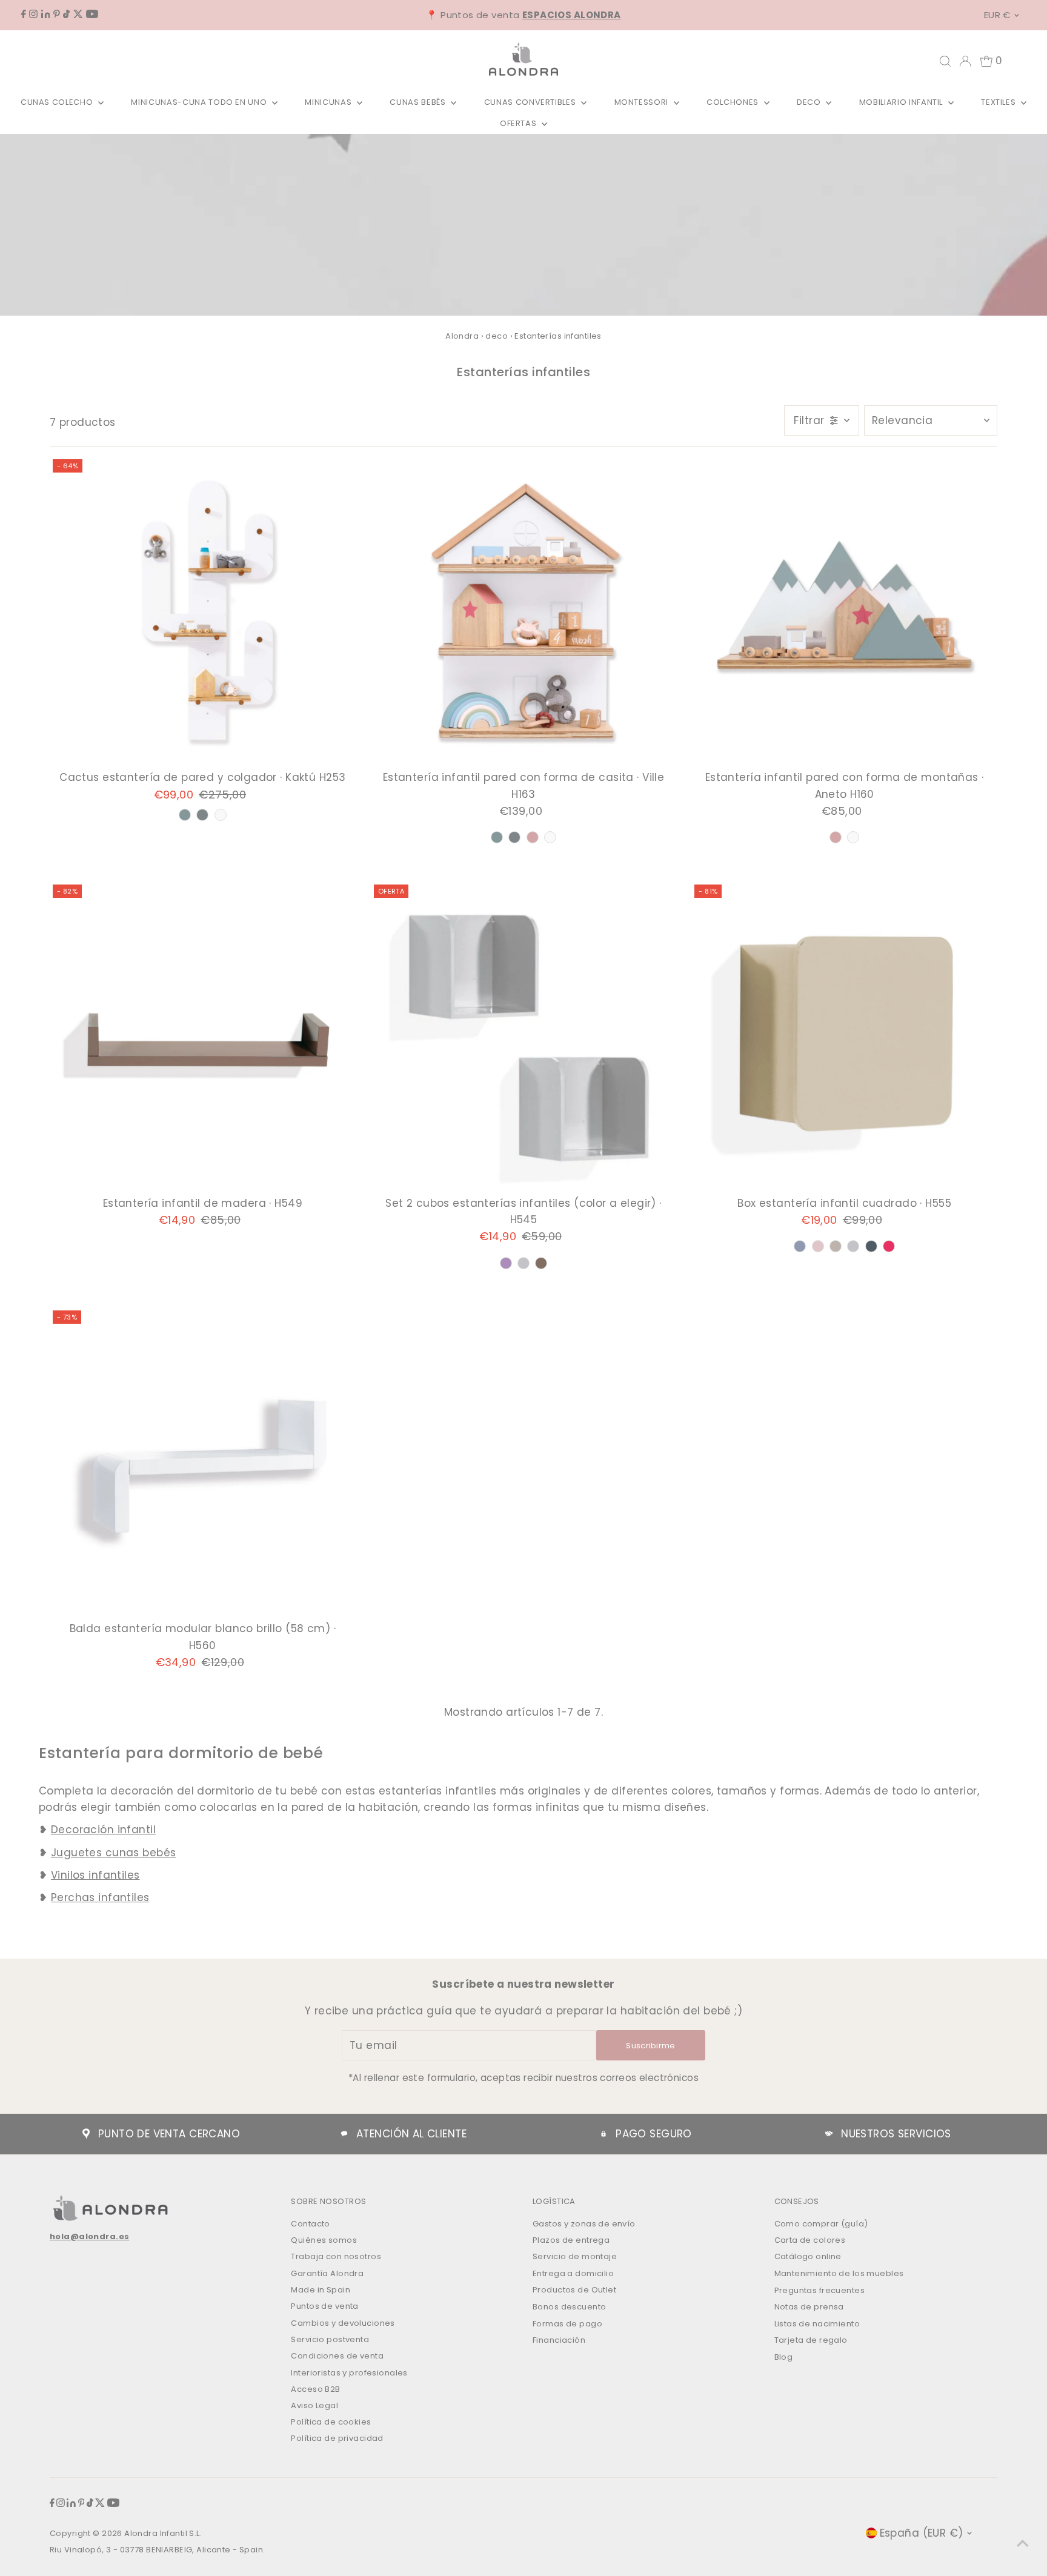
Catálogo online (808, 2256)
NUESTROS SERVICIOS (896, 2134)
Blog (784, 2357)
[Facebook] (24, 15)
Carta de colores (810, 2240)
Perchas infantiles (100, 1897)
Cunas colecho (58, 102)
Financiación (559, 2340)
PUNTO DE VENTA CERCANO (169, 2134)
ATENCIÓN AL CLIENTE (411, 2134)
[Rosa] (818, 1246)
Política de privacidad (337, 2438)
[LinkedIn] (46, 15)
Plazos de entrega (571, 2240)
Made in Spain (321, 2290)
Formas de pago (567, 2324)
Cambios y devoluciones (343, 2323)
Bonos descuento (569, 2307)
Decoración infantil (103, 1830)
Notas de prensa (809, 2307)
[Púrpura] (506, 1263)
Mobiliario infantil (902, 102)
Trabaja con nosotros (336, 2256)
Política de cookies (331, 2422)
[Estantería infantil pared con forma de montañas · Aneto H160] (844, 612)
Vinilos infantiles (95, 1875)
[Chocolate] (541, 1263)
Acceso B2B (315, 2389)
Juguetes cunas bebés (114, 1853)
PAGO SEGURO (654, 2134)
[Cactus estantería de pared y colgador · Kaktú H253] (203, 612)
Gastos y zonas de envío (584, 2224)
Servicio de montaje (575, 2256)
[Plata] (523, 1263)
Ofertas (519, 123)
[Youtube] (92, 15)
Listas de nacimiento (817, 2324)
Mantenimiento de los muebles (839, 2273)
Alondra (462, 336)
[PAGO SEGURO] (603, 2134)
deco (497, 336)
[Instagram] (33, 15)
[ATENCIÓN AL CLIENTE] (344, 2134)
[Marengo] (871, 1246)
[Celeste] (800, 1246)
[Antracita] (202, 815)
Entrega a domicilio (573, 2273)
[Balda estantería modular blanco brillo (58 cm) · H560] (203, 1463)
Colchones (734, 102)
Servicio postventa (330, 2339)
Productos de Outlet (574, 2290)
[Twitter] (78, 15)
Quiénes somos (324, 2240)
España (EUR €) (922, 2533)
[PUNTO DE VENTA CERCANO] (86, 2134)
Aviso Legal (314, 2405)
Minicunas (329, 102)
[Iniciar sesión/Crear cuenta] (965, 61)
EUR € (997, 15)
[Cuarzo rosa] (533, 837)
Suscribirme (651, 2046)
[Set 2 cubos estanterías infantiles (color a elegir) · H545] (524, 1037)
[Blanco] (221, 815)
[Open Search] (945, 61)
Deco (810, 102)
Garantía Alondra (327, 2273)
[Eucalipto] (185, 815)
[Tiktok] (66, 15)
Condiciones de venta (337, 2356)
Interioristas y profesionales (349, 2373)
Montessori (643, 102)
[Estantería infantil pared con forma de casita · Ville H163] (524, 612)
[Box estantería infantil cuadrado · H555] (844, 1037)
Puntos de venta (324, 2306)
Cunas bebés (419, 102)
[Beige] (836, 1246)
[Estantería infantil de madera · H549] (203, 1037)
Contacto (310, 2224)
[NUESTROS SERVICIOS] (829, 2134)
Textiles (999, 102)
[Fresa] (889, 1246)
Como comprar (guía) (821, 2224)
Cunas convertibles (531, 102)
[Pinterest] (57, 15)
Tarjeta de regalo (811, 2340)
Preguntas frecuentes (820, 2290)
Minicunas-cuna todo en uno (200, 102)
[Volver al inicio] (1023, 2543)
